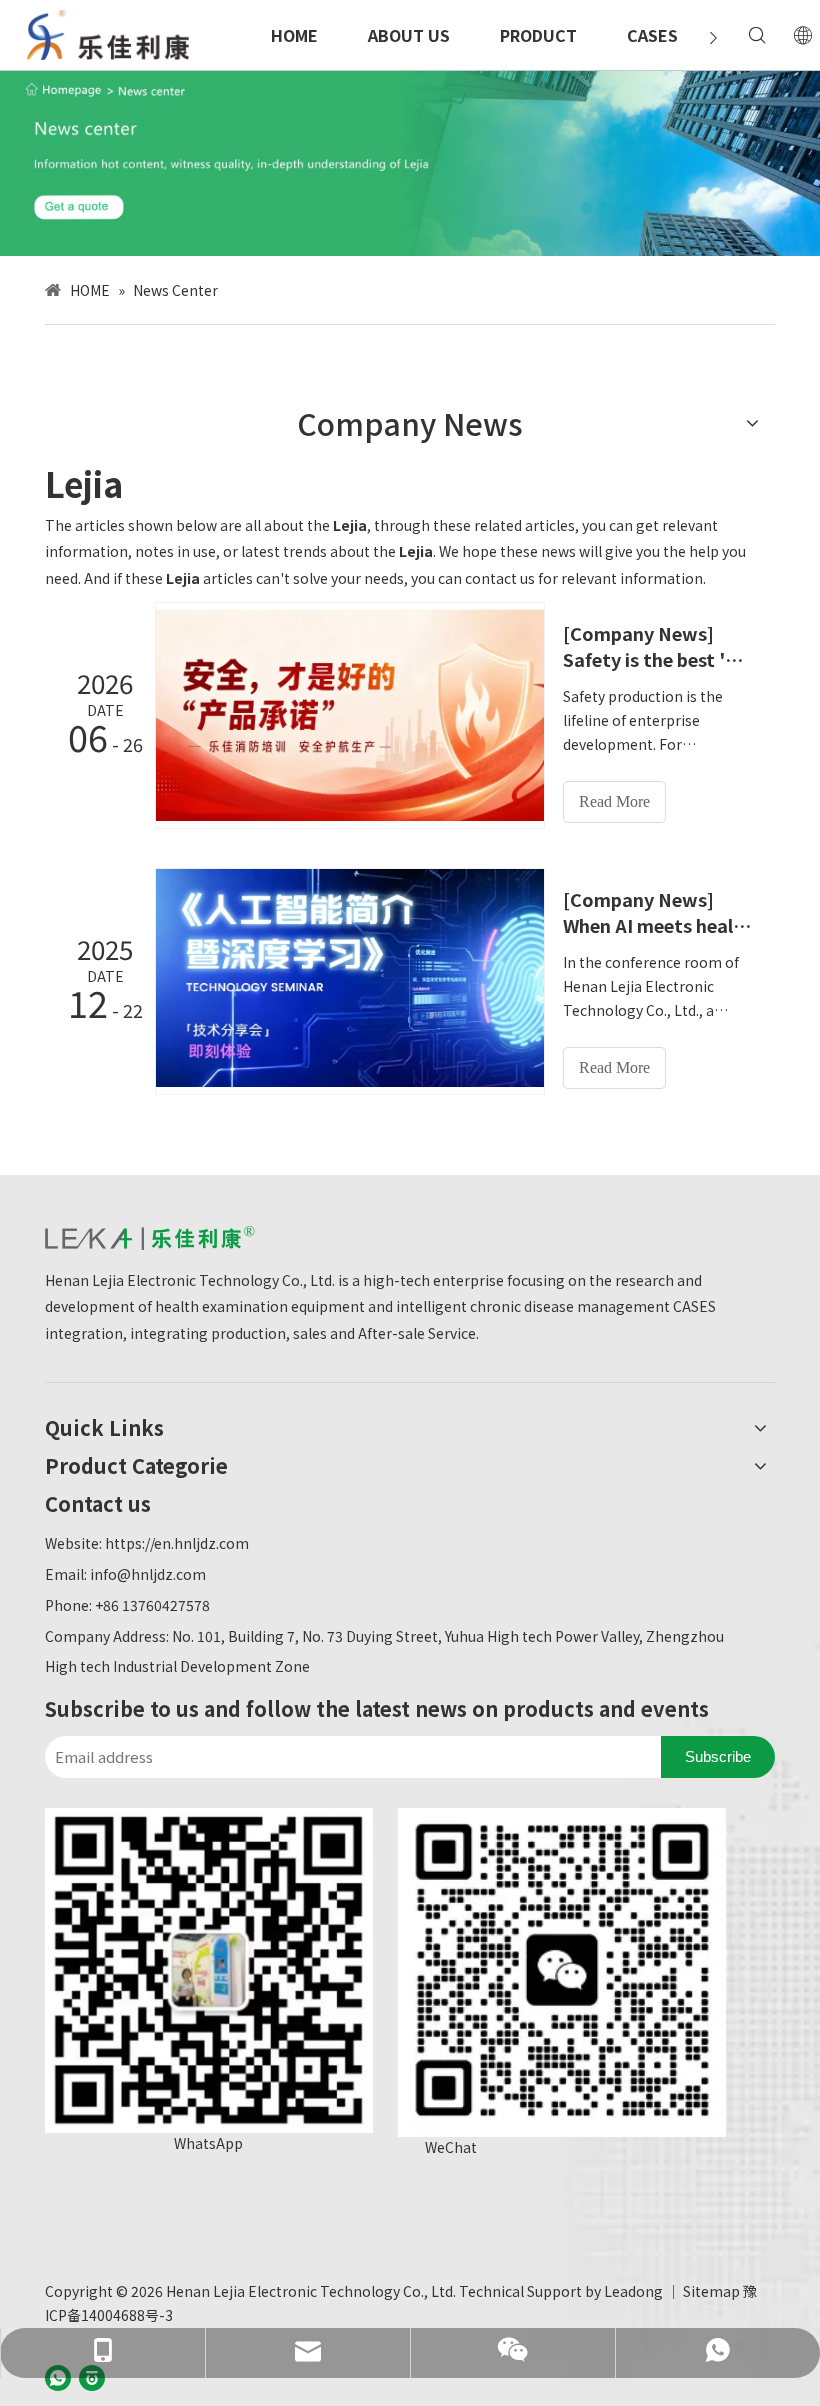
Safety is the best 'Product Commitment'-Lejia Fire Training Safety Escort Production (658, 659)
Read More (614, 801)
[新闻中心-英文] (410, 163)
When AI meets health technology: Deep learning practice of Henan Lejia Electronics (658, 925)
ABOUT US (409, 35)
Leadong (633, 2291)
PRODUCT (538, 35)
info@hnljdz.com (148, 1574)
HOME (294, 35)
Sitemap (711, 2291)
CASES (652, 35)
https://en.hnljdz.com (177, 1543)
